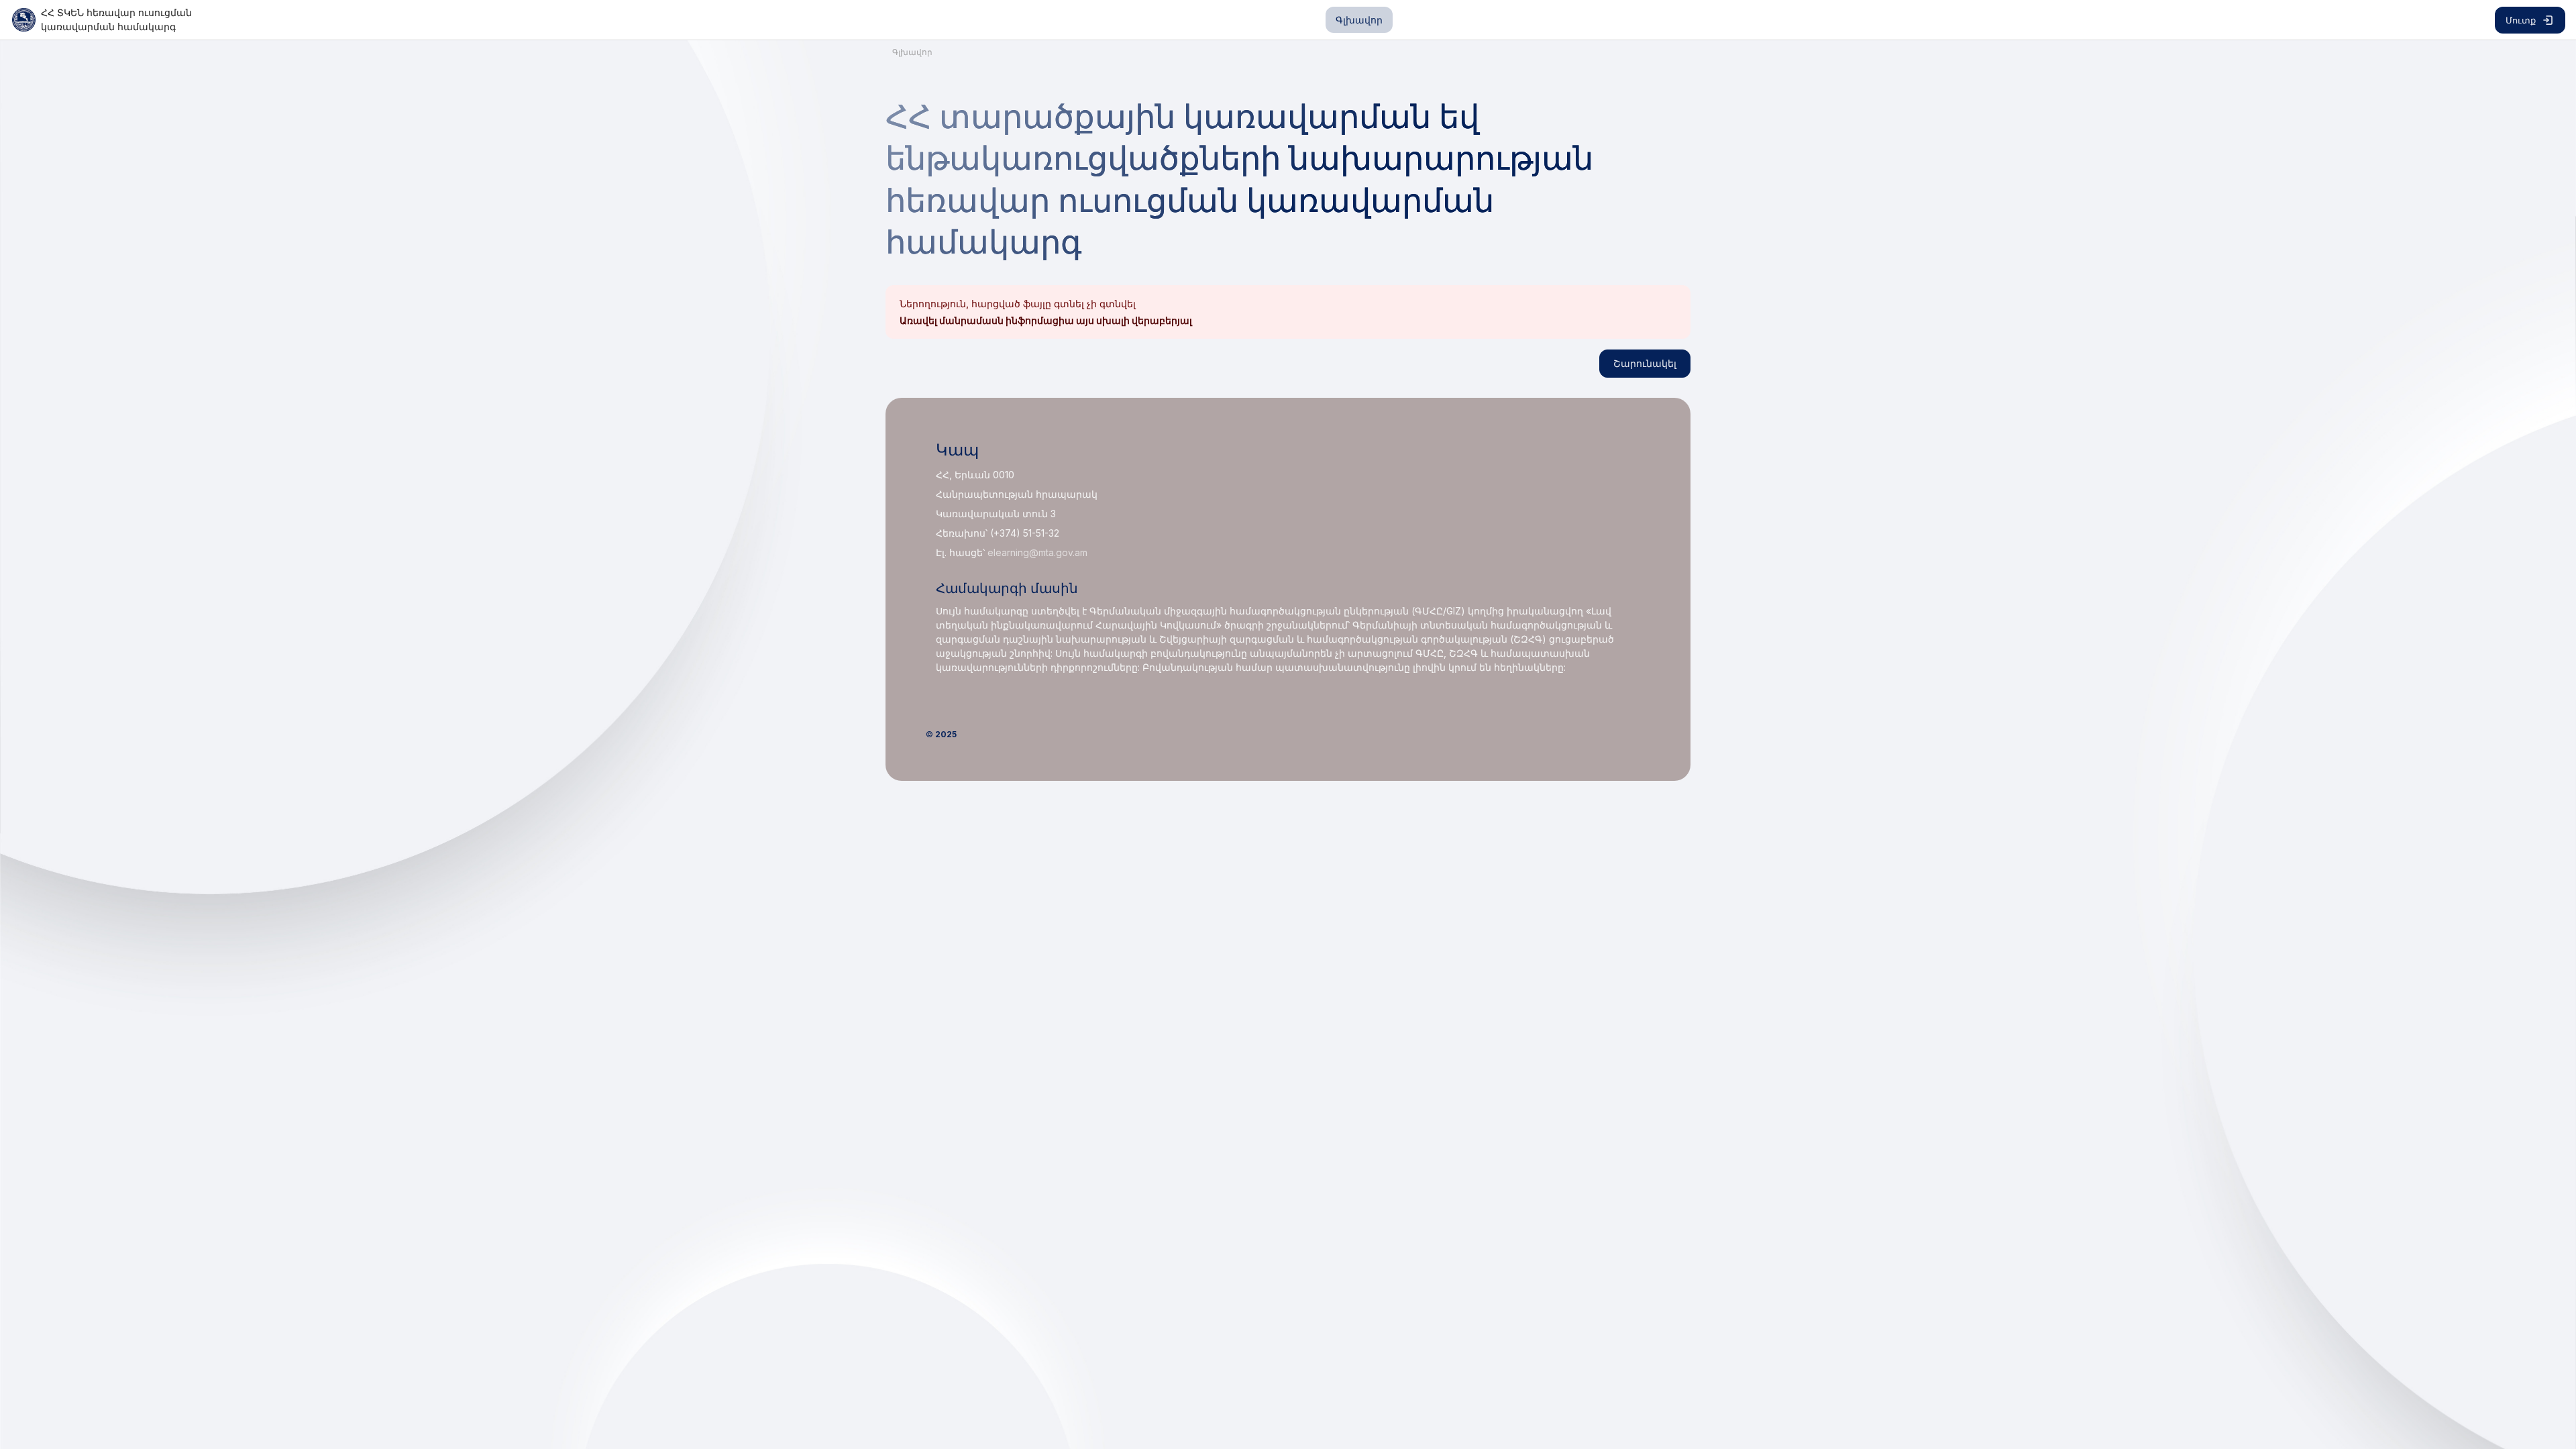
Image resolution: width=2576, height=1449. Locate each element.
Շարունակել (1645, 363)
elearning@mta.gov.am (1037, 552)
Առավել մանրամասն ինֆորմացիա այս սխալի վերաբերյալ (1046, 320)
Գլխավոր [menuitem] (1359, 20)
